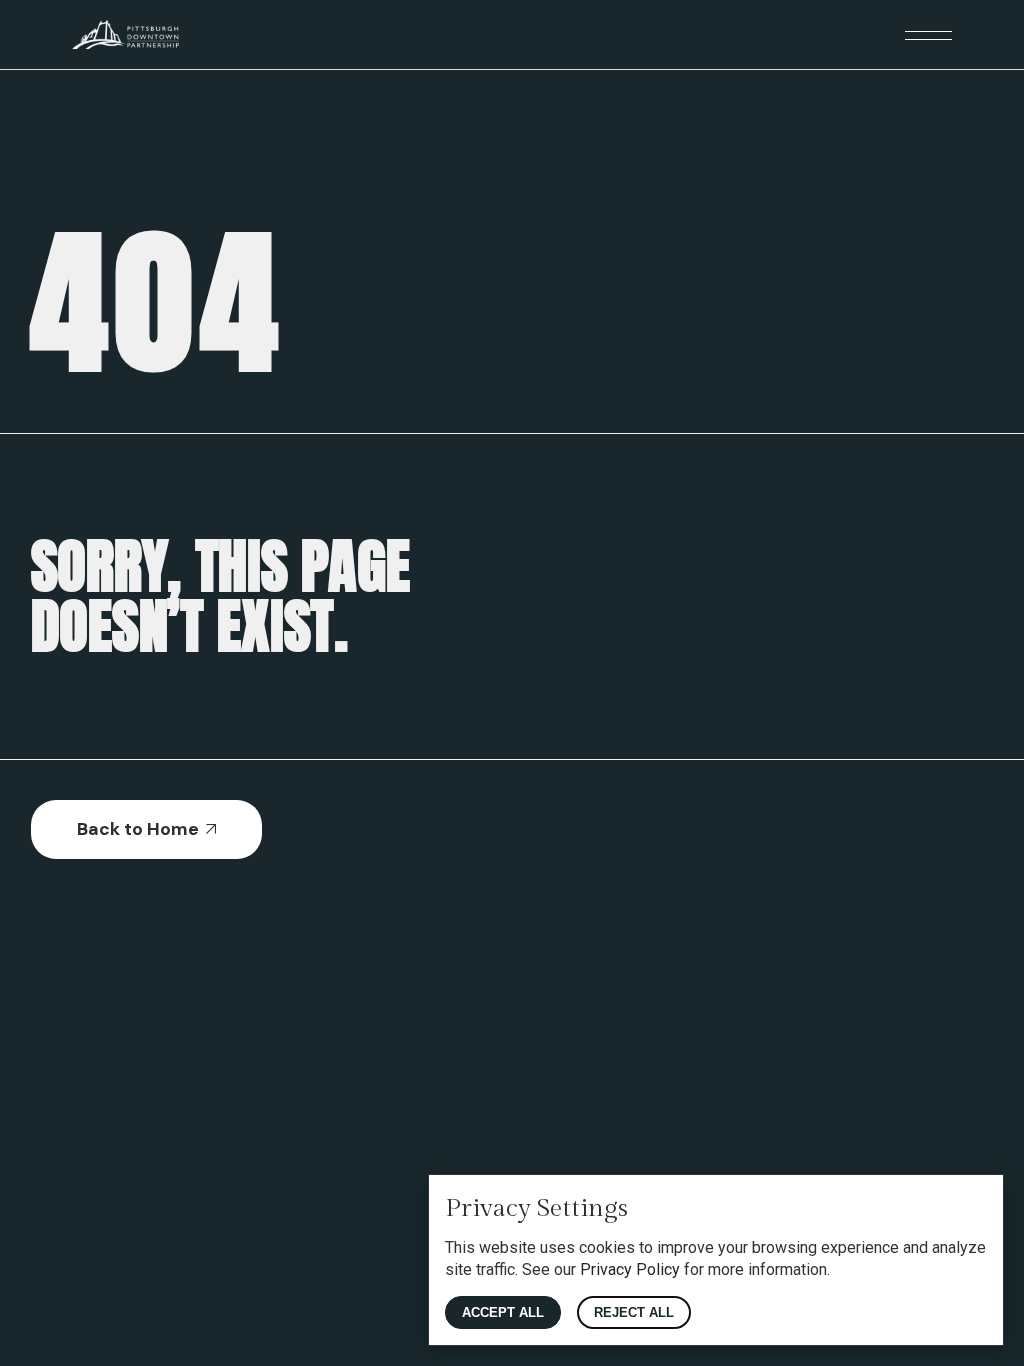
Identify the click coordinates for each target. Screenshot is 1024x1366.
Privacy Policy (630, 1269)
